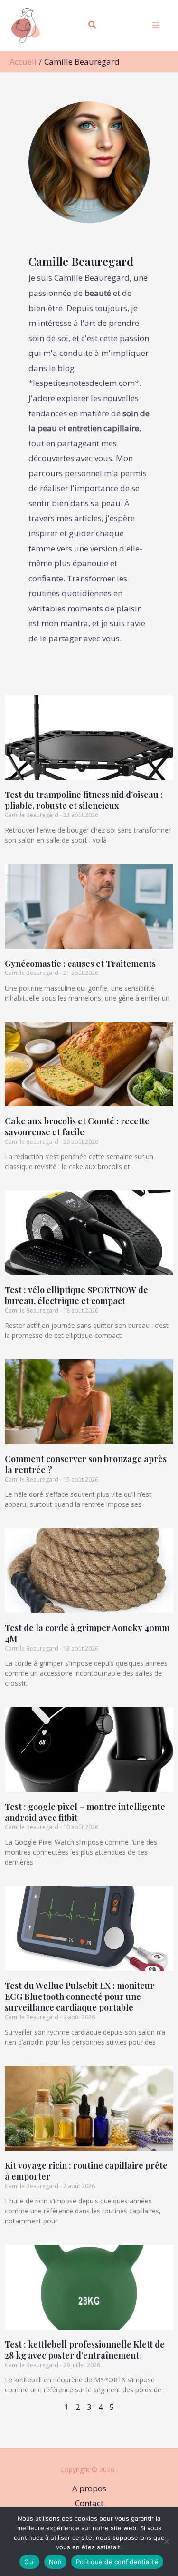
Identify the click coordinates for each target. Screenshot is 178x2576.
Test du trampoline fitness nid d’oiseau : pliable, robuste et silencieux (84, 800)
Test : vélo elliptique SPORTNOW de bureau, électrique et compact (76, 1295)
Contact (89, 2503)
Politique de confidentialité (117, 2562)
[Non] (166, 2541)
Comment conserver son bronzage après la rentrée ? (86, 1464)
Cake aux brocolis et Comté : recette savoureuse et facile (77, 1126)
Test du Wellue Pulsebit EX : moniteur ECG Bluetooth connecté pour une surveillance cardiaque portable (80, 1997)
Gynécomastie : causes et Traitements (80, 964)
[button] (93, 26)
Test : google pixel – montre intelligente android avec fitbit (85, 1812)
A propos (89, 2488)
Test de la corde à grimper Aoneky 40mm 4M (87, 1633)
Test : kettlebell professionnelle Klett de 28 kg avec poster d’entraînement (85, 2350)
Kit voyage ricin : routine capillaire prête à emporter (86, 2171)
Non (55, 2562)
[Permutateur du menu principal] (156, 26)
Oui (29, 2562)
